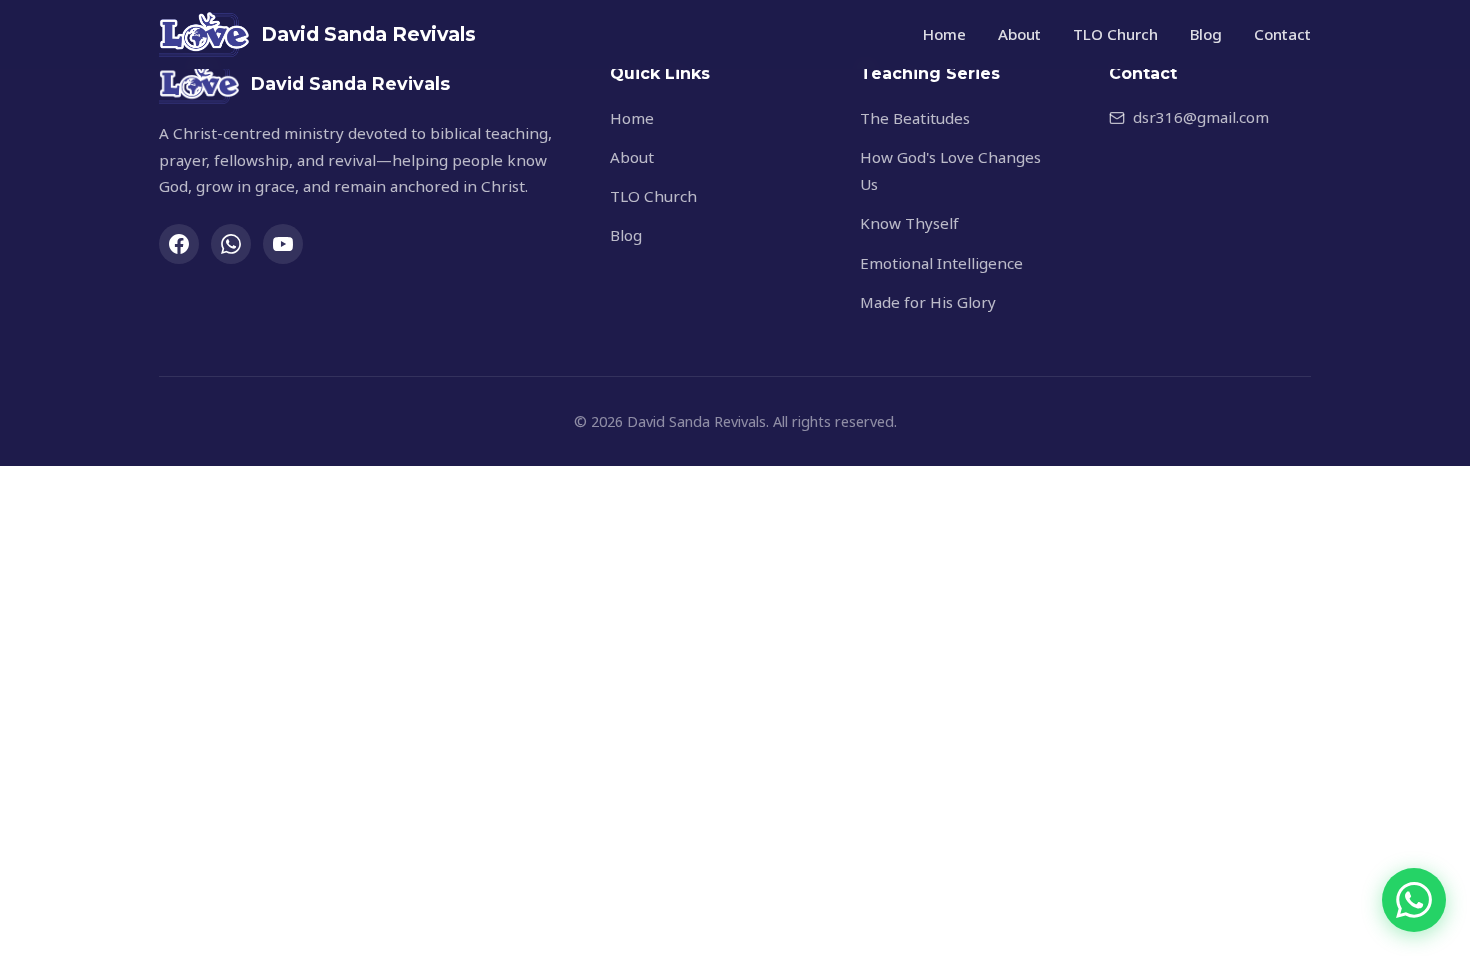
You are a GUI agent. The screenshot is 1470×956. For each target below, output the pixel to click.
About (1019, 34)
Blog (1206, 34)
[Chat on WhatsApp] (1414, 900)
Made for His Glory (928, 302)
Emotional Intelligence (941, 263)
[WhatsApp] (231, 244)
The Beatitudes (915, 118)
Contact (1282, 34)
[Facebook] (179, 244)
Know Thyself (909, 223)
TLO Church (1115, 34)
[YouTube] (283, 244)
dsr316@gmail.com (1201, 117)
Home (944, 34)
